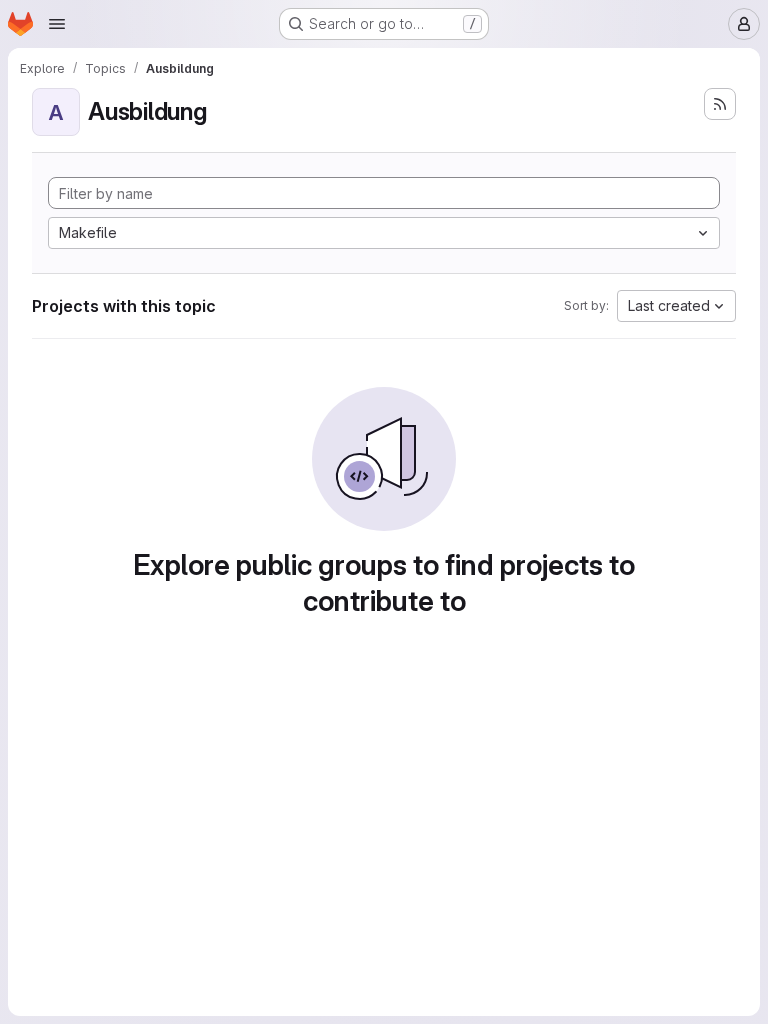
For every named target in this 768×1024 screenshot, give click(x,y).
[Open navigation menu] (57, 24)
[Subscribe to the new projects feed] (720, 104)
